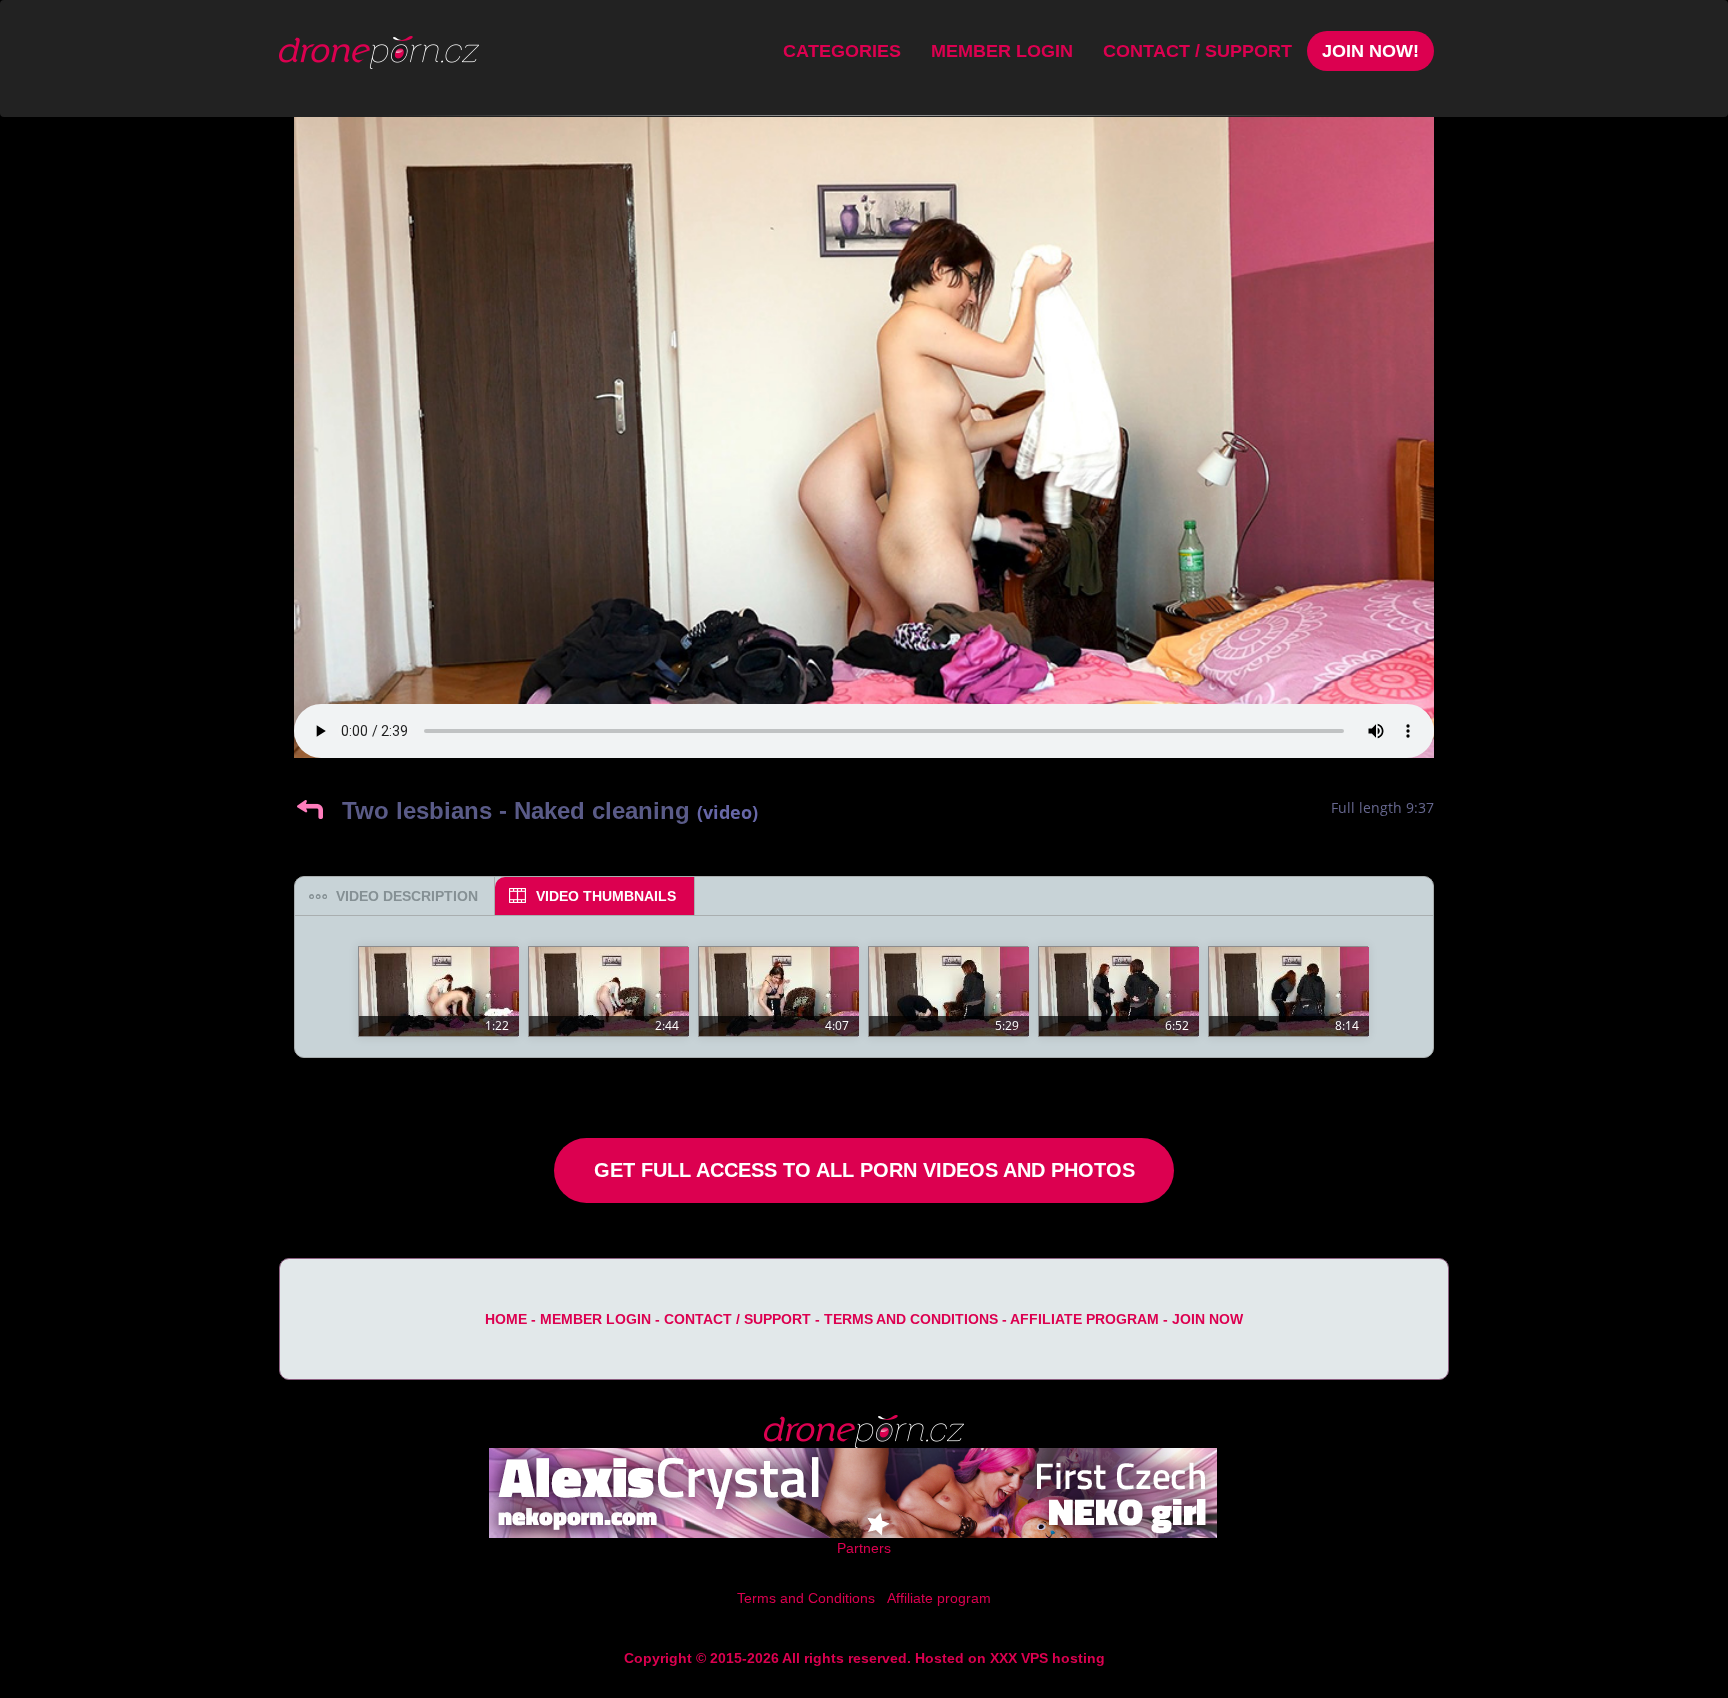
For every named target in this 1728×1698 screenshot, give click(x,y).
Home (506, 1319)
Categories (842, 51)
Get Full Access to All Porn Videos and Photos (864, 1170)
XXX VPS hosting (1047, 1658)
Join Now (1207, 1319)
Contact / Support (1197, 51)
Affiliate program (1084, 1319)
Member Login (1002, 51)
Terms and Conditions (911, 1319)
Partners (864, 1548)
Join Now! (1370, 51)
